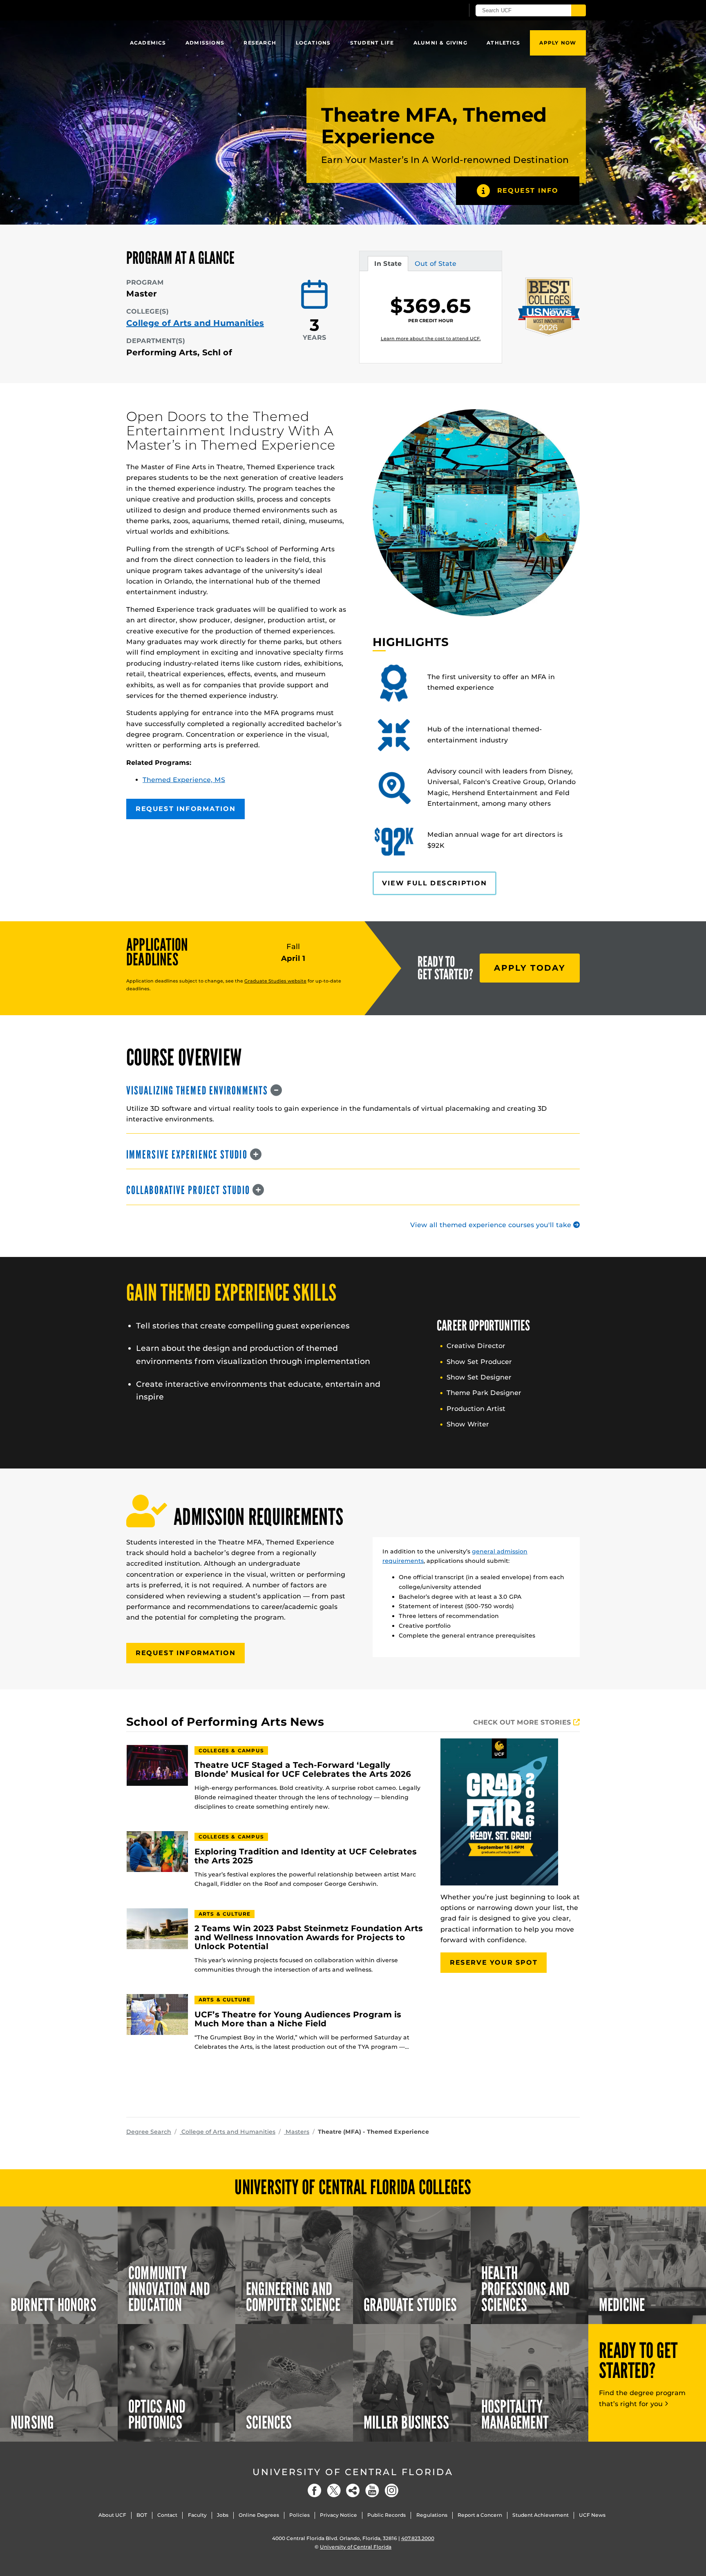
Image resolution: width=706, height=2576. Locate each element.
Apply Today (530, 968)
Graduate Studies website (275, 981)
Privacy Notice (338, 2515)
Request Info (528, 191)
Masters (297, 2132)
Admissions (205, 43)
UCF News (592, 2515)
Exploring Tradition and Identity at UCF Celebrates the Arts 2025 (306, 1856)
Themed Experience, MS (184, 780)
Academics (148, 43)
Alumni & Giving (440, 43)
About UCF (112, 2515)
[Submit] (579, 10)
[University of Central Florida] (186, 10)
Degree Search (149, 2132)
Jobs (223, 2515)
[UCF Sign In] (438, 11)
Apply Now (558, 43)
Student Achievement (541, 2515)
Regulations (432, 2515)
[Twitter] (334, 2490)
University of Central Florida (353, 2472)
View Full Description (435, 883)
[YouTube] (372, 2490)
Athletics (503, 43)
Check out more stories (523, 1722)
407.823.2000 (418, 2538)
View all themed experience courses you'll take (492, 1225)
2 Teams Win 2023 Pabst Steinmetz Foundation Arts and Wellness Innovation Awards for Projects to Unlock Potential (309, 1938)
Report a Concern (480, 2515)
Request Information (185, 809)
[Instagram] (391, 2490)
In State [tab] (388, 265)
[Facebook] (315, 2490)
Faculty (197, 2515)
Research (260, 43)
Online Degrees (259, 2515)
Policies (299, 2515)
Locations (313, 43)
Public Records (387, 2515)
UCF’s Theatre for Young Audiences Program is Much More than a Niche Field (298, 2019)
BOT (142, 2515)
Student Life (372, 43)
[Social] (353, 2490)
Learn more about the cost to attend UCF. (431, 339)
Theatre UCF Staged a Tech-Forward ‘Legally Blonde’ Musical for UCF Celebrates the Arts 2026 (303, 1770)
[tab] (353, 1091)
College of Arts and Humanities (195, 323)
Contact (167, 2515)
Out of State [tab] (435, 265)
